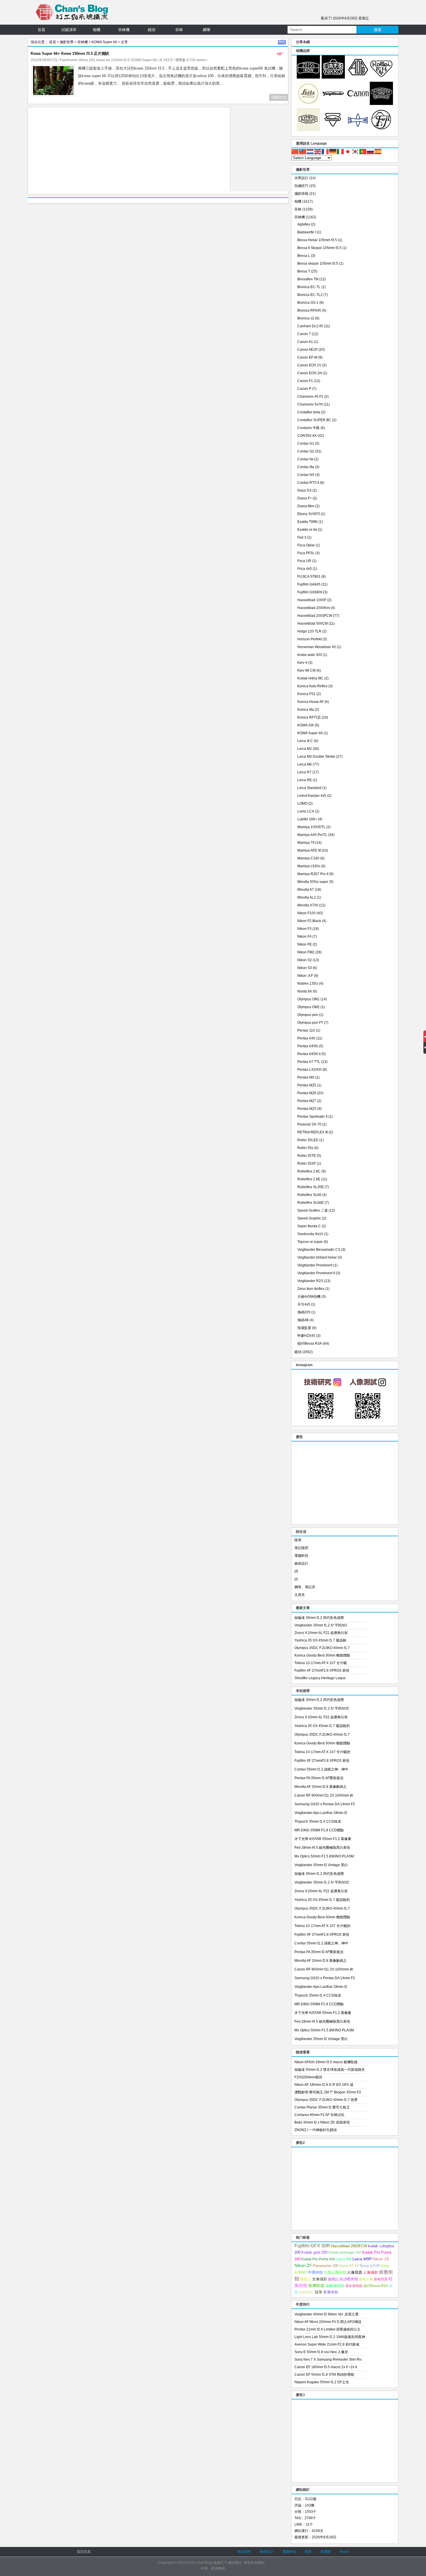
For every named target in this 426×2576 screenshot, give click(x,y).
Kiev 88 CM (306, 670)
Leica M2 (305, 749)
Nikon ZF (303, 2265)
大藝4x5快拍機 (309, 1297)
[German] (333, 151)
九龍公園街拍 (335, 2272)
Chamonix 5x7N (310, 404)
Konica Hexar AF (311, 702)
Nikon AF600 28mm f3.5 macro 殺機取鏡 (326, 2062)
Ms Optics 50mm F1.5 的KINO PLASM (324, 1856)
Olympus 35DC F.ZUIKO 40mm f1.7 (322, 1648)
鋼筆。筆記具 (305, 1587)
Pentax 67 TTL (309, 1062)
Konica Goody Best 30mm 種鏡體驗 (322, 1655)
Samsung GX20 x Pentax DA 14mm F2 (325, 1804)
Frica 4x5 (305, 569)
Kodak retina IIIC (310, 678)
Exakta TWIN (307, 522)
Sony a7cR (370, 2266)
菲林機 (124, 30)
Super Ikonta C (309, 1226)
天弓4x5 (304, 1304)
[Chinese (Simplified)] (295, 151)
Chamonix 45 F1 (310, 397)
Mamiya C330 (308, 858)
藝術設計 (301, 1564)
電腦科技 (301, 1556)
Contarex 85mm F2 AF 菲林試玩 (319, 2115)
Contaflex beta (309, 412)
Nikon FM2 (306, 952)
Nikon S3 (305, 968)
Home (344, 2552)
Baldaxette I (307, 232)
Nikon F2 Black (309, 921)
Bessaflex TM (308, 279)
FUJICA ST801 (309, 577)
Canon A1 (305, 342)
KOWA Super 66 (104, 42)
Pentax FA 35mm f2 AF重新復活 (319, 1778)
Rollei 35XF (307, 1164)
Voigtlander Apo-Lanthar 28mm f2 (321, 1813)
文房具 (300, 1595)
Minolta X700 (308, 905)
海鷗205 (304, 1312)
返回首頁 (84, 2552)
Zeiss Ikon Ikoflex (311, 1289)
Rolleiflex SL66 (309, 1195)
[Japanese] (348, 151)
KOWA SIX (306, 725)
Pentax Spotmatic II (312, 1117)
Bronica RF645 (309, 310)
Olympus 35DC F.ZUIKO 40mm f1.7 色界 (326, 2100)
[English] (318, 151)
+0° (280, 54)
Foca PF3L (306, 553)
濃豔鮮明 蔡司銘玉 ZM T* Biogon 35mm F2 (328, 2092)
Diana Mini (306, 506)
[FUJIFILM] (381, 130)
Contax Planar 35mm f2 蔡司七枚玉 (322, 2107)
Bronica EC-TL (309, 287)
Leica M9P (362, 2259)
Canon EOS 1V (309, 365)
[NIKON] (333, 77)
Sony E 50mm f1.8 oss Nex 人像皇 (321, 2352)
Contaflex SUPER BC (314, 420)
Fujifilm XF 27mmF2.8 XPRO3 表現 (322, 1670)
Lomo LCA (306, 811)
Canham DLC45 (310, 326)
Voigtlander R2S (310, 1281)
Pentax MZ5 (307, 1085)
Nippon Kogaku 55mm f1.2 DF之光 (322, 2382)
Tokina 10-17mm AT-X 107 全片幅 (321, 1663)
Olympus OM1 (308, 999)
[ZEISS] (308, 77)
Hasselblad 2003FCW (315, 616)
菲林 (179, 30)
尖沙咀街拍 (349, 2279)
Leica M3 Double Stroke (316, 757)
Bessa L (304, 256)
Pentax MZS (307, 1109)
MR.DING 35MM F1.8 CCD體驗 (319, 1830)
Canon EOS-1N (310, 373)
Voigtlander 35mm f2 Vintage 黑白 (321, 1865)
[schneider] (381, 104)
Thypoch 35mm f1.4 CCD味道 (318, 1821)
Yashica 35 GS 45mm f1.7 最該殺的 (322, 1726)
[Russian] (371, 151)
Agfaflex (304, 224)
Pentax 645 (306, 1038)
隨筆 (298, 1540)
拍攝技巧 (301, 186)
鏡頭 (152, 30)
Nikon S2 (305, 960)
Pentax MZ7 (307, 1101)
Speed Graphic (309, 1218)
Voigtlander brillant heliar (317, 1257)
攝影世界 (67, 42)
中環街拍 (315, 2273)
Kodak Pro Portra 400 (318, 2259)
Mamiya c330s (309, 866)
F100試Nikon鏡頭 (308, 2077)
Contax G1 (306, 443)
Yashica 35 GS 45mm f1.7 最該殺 (320, 1640)
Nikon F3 (304, 929)
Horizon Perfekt (310, 639)
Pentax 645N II (309, 1054)
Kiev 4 (302, 663)
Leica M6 (305, 764)
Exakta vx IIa (307, 530)
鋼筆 (207, 30)
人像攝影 (371, 2272)
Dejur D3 (304, 490)
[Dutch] (310, 151)
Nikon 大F (305, 976)
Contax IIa (305, 459)
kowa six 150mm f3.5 (113, 60)
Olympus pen (308, 1015)
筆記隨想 (301, 1548)
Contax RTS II (308, 483)
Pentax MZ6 (307, 1093)
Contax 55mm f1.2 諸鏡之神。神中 (321, 1769)
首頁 (41, 30)
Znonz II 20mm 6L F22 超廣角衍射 (321, 1633)
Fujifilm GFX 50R (312, 2246)
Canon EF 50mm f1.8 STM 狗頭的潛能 (324, 2375)
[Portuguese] (363, 151)
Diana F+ (305, 498)
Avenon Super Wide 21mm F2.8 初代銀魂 (327, 2344)
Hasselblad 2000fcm (314, 608)
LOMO (302, 803)
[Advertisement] (129, 151)
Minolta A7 (306, 890)
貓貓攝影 (306, 2292)
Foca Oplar (306, 545)
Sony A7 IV (349, 2266)
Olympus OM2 (308, 1007)
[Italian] (341, 151)
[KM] (333, 130)
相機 (97, 30)
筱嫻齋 (326, 2552)
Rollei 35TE (307, 1156)
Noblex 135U (308, 984)
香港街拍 (331, 2292)
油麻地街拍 (335, 2286)
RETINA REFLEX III (313, 1132)
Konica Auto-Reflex (312, 686)
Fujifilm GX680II (310, 592)
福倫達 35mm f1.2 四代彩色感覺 (319, 1618)
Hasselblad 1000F (312, 600)
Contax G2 (306, 451)
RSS (282, 42)
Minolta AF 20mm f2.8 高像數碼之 (321, 1787)
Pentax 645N (308, 1046)
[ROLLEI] (381, 77)
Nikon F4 (304, 937)
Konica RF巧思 (309, 717)
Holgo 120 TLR (309, 631)
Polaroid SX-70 (309, 1124)
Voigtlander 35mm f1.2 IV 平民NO (321, 1625)
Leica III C (305, 741)
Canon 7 (304, 334)
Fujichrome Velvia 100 (77, 60)
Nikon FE (305, 944)
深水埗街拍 (354, 2286)
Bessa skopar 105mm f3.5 (318, 263)
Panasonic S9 (325, 2266)
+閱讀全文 (279, 97)
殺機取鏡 (316, 2286)
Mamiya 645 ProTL (312, 835)
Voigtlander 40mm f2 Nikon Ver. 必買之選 (326, 2314)
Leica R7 (304, 772)
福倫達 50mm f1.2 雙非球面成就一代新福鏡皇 (330, 2070)
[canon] (358, 104)
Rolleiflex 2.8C (309, 1171)
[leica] (308, 104)
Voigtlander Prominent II (316, 1273)
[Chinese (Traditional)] (303, 151)
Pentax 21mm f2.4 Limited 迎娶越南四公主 (327, 2329)
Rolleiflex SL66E (311, 1203)
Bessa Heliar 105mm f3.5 (317, 240)
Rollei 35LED (308, 1140)
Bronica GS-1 (308, 303)
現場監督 (304, 1328)
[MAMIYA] (358, 130)
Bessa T (304, 271)
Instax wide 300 (310, 655)
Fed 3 (302, 537)
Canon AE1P (307, 350)
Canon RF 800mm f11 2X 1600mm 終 (324, 1795)
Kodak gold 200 (314, 2252)
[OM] (308, 130)
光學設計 (301, 178)
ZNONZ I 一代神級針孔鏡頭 (316, 2130)
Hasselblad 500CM (313, 623)
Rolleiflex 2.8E (309, 1179)
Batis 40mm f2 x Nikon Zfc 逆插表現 (322, 2122)
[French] (325, 151)
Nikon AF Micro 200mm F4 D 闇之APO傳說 (328, 2322)
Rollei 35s (305, 1148)
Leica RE (305, 780)
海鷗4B (303, 1320)
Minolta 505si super (313, 882)
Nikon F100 (306, 913)
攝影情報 (301, 194)
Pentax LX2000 (310, 1070)
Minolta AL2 (307, 897)
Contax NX (306, 475)
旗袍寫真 (381, 2279)
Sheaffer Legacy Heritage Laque (320, 1678)
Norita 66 (305, 991)
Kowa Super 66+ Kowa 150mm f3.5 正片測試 (70, 53)
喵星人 (306, 2279)
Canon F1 (305, 381)
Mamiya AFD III (309, 850)
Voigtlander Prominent (315, 1265)
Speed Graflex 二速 (313, 1210)
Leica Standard (309, 788)
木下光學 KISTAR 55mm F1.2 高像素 (323, 1839)
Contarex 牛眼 (308, 428)
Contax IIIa (306, 467)
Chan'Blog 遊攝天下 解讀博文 (219, 2563)
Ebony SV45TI (309, 514)
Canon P (304, 389)
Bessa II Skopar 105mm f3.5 (319, 248)
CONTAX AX (307, 436)
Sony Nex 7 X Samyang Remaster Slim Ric (328, 2359)
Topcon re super (310, 1242)
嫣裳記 (333, 2279)
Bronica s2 (306, 318)
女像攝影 (320, 2279)
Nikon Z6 (381, 2259)
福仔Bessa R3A (310, 1344)
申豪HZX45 (306, 1336)
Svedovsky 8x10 (310, 1234)
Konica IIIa (306, 710)
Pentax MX (306, 1077)
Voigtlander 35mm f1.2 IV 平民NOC (322, 1708)
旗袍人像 (366, 2279)
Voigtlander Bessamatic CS (319, 1250)
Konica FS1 (306, 694)
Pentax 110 (306, 1030)
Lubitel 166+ (307, 819)
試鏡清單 (69, 30)
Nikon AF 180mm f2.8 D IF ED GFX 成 (324, 2085)
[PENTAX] (358, 77)
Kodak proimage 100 (345, 2253)
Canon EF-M (307, 357)
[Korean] (356, 151)
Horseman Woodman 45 (317, 647)
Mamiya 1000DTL (311, 827)
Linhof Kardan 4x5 (312, 796)
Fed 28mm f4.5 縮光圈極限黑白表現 (322, 1848)
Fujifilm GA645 (309, 584)
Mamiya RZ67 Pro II (313, 874)
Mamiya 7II (306, 843)
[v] (333, 104)
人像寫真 (355, 2272)
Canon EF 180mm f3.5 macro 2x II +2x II (326, 2367)
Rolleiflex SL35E (311, 1187)
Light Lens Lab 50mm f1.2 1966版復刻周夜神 (330, 2337)
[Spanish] (378, 151)
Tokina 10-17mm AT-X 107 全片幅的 (322, 1752)
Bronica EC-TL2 (310, 295)
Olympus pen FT (310, 1023)
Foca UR (304, 561)
